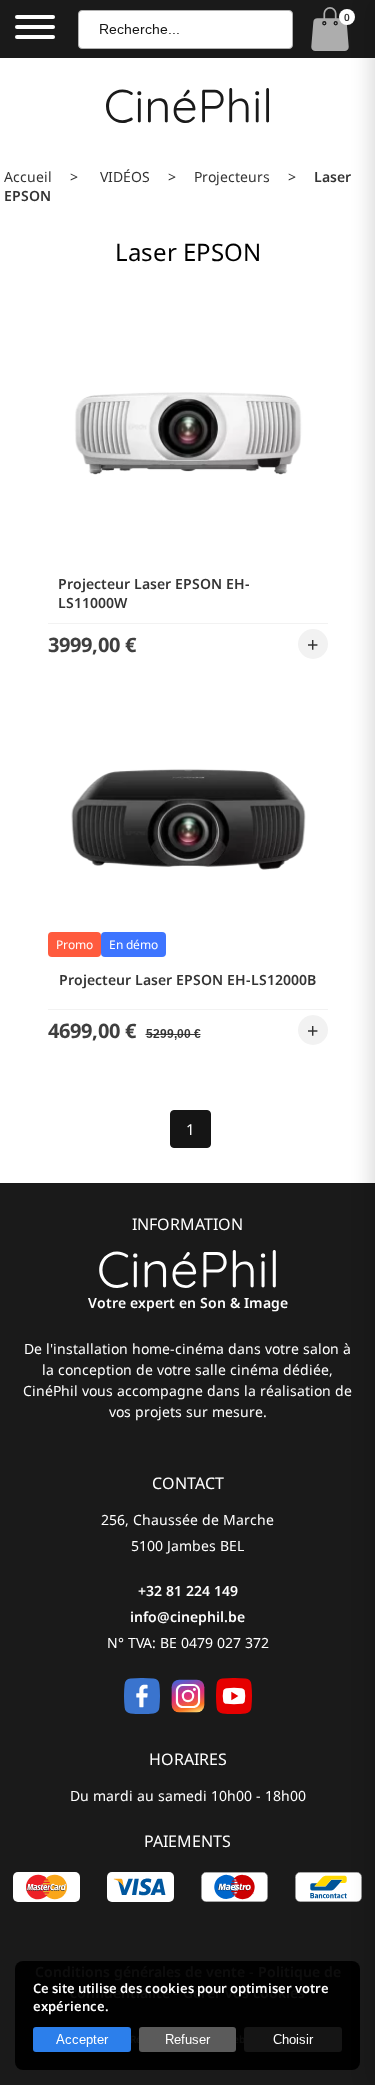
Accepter (82, 2039)
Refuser (187, 2039)
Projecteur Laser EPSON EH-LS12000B (187, 979)
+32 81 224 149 (188, 1590)
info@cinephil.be (187, 1616)
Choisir (293, 2039)
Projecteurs (232, 176)
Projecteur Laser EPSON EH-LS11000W (154, 593)
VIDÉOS (125, 176)
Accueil (28, 176)
